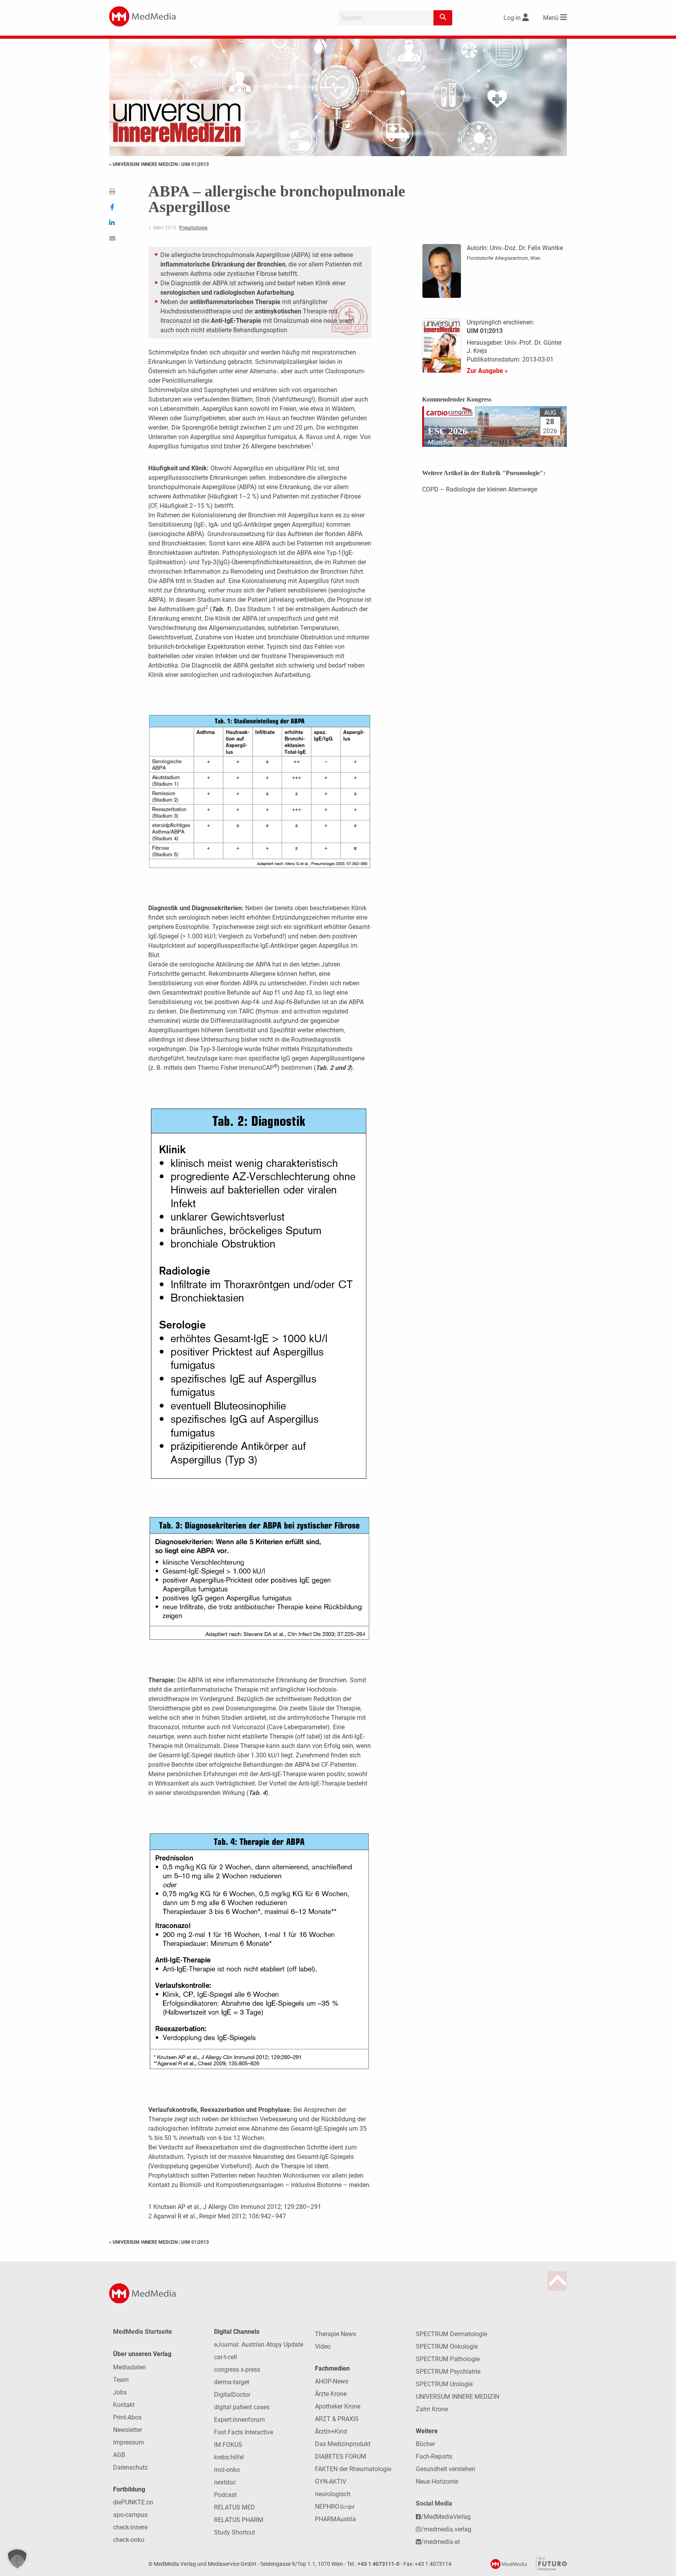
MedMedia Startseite (143, 2332)
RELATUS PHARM (239, 2520)
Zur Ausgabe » (487, 371)
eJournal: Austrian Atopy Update (259, 2345)
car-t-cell (226, 2357)
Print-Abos (127, 2417)
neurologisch (333, 2494)
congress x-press (237, 2370)
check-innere (130, 2527)
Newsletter (128, 2430)
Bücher (425, 2444)
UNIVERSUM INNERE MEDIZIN (458, 2397)
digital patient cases (242, 2407)
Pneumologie (193, 228)
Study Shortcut (235, 2532)
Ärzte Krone (331, 2394)
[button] (17, 2559)
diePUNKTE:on (133, 2502)
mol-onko (227, 2470)
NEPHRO (334, 2507)
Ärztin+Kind (331, 2431)
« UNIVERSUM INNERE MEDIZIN (144, 164)
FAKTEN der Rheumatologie (353, 2469)
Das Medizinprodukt (343, 2444)
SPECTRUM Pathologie (448, 2359)
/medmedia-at (440, 2542)
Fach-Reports (434, 2456)
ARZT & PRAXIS (337, 2419)
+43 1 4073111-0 (378, 2564)
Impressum (129, 2442)
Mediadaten (129, 2367)
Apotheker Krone (338, 2406)
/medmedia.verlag (446, 2529)
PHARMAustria (335, 2519)
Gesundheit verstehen (446, 2469)
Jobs (120, 2392)
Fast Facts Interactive (244, 2432)
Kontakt (124, 2405)
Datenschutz (130, 2467)
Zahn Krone (432, 2409)
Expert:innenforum (239, 2420)
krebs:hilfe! (229, 2457)
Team (121, 2380)
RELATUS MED (235, 2507)
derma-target (232, 2382)
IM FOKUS (228, 2445)
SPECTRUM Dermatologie (451, 2334)
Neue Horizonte (437, 2481)
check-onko (129, 2540)
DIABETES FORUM (341, 2456)
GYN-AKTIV (331, 2481)
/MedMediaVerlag (446, 2517)
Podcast (225, 2495)
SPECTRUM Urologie (444, 2384)
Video (323, 2346)
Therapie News (335, 2334)
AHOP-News (332, 2381)
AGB (119, 2455)
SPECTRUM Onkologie (447, 2346)
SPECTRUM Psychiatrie (448, 2372)
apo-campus (130, 2515)
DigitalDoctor (232, 2395)
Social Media (434, 2503)
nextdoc (225, 2482)
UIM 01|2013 (195, 164)
